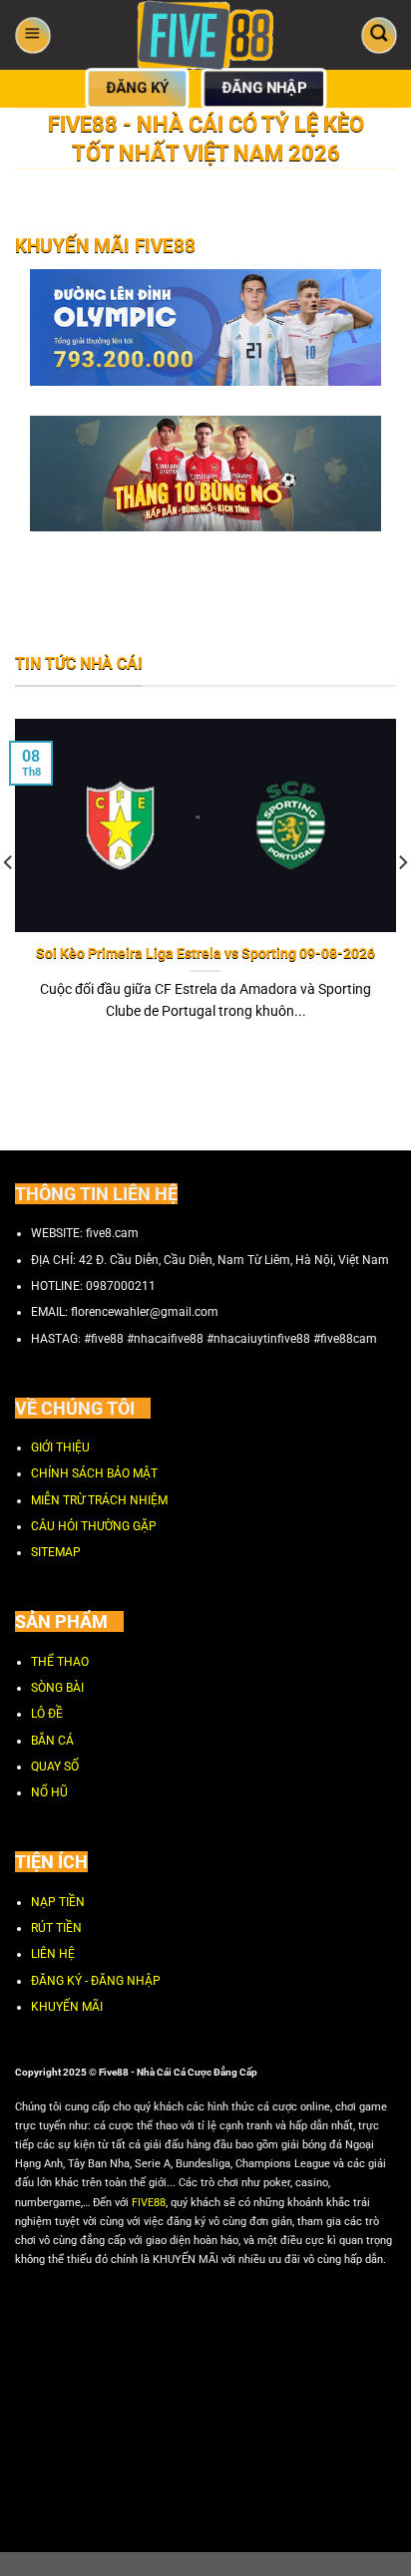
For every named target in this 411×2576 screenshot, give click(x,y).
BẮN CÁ (52, 1740)
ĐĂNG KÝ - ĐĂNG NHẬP (96, 1980)
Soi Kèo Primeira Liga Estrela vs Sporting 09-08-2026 (205, 952)
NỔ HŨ (49, 1792)
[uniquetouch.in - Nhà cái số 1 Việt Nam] (205, 35)
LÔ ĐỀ (47, 1714)
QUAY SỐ (55, 1767)
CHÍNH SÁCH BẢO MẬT (94, 1473)
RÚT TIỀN (56, 1927)
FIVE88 (149, 2202)
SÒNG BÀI (57, 1687)
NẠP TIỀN (58, 1901)
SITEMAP (56, 1552)
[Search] (379, 34)
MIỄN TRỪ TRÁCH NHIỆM (99, 1499)
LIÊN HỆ (53, 1954)
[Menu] (32, 34)
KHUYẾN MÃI (67, 2007)
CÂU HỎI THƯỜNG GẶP (94, 1525)
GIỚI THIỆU (60, 1447)
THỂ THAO (60, 1661)
